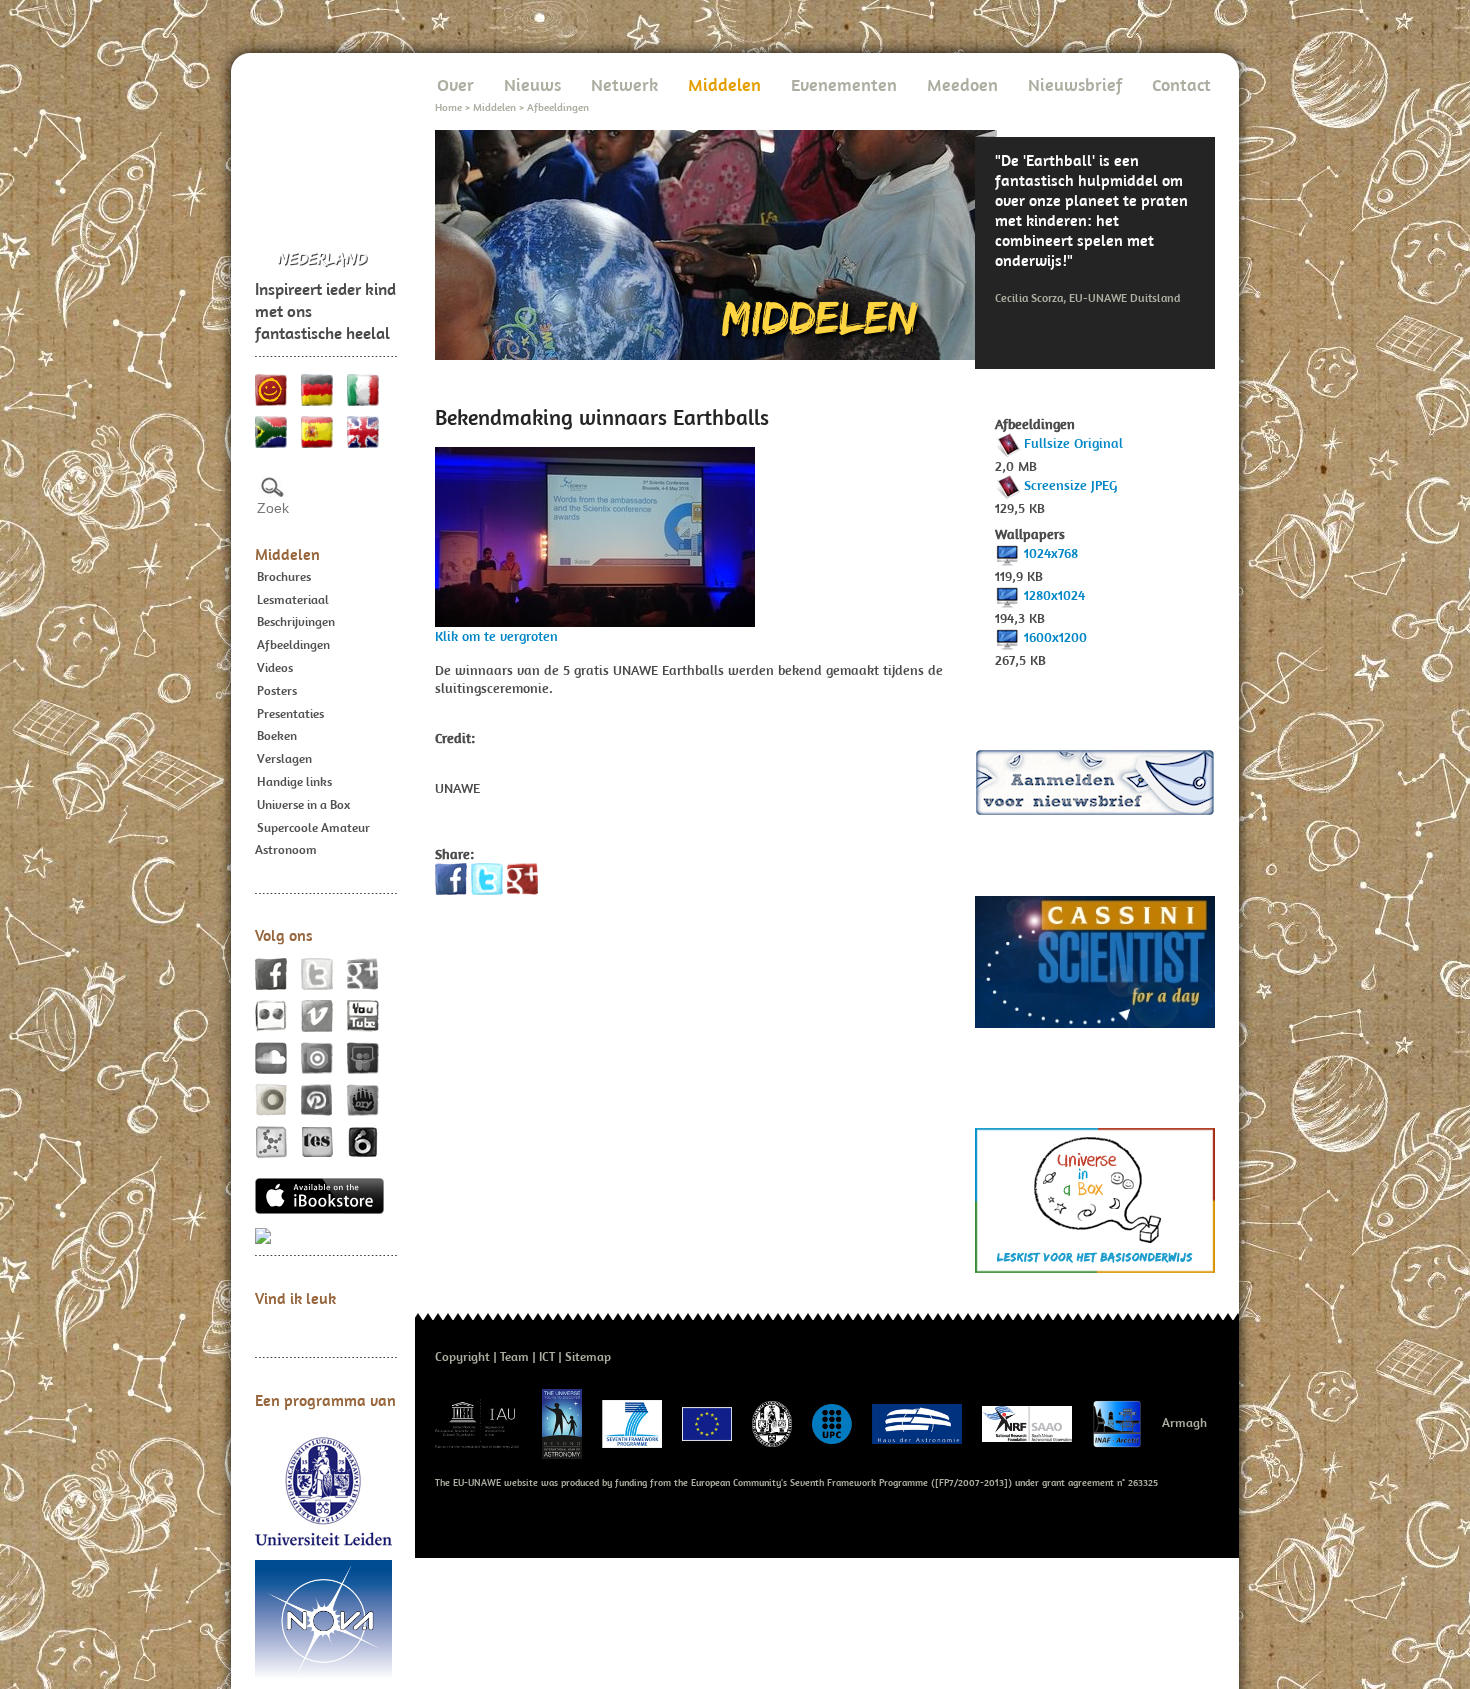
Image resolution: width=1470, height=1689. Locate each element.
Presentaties (290, 713)
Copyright (462, 1356)
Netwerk (624, 84)
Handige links (294, 781)
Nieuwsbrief (1075, 84)
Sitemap (588, 1356)
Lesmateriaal (293, 599)
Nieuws (532, 84)
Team (514, 1356)
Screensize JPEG (1070, 485)
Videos (275, 667)
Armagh (1184, 1422)
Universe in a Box (303, 804)
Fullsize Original (1073, 443)
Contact (1181, 84)
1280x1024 (1054, 595)
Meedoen (962, 84)
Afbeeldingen (293, 644)
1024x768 (1051, 553)
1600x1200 (1055, 637)
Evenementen (844, 84)
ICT (547, 1356)
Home (448, 107)
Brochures (284, 576)
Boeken (277, 735)
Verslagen (284, 758)
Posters (277, 690)
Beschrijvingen (296, 621)
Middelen (287, 554)
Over (455, 84)
